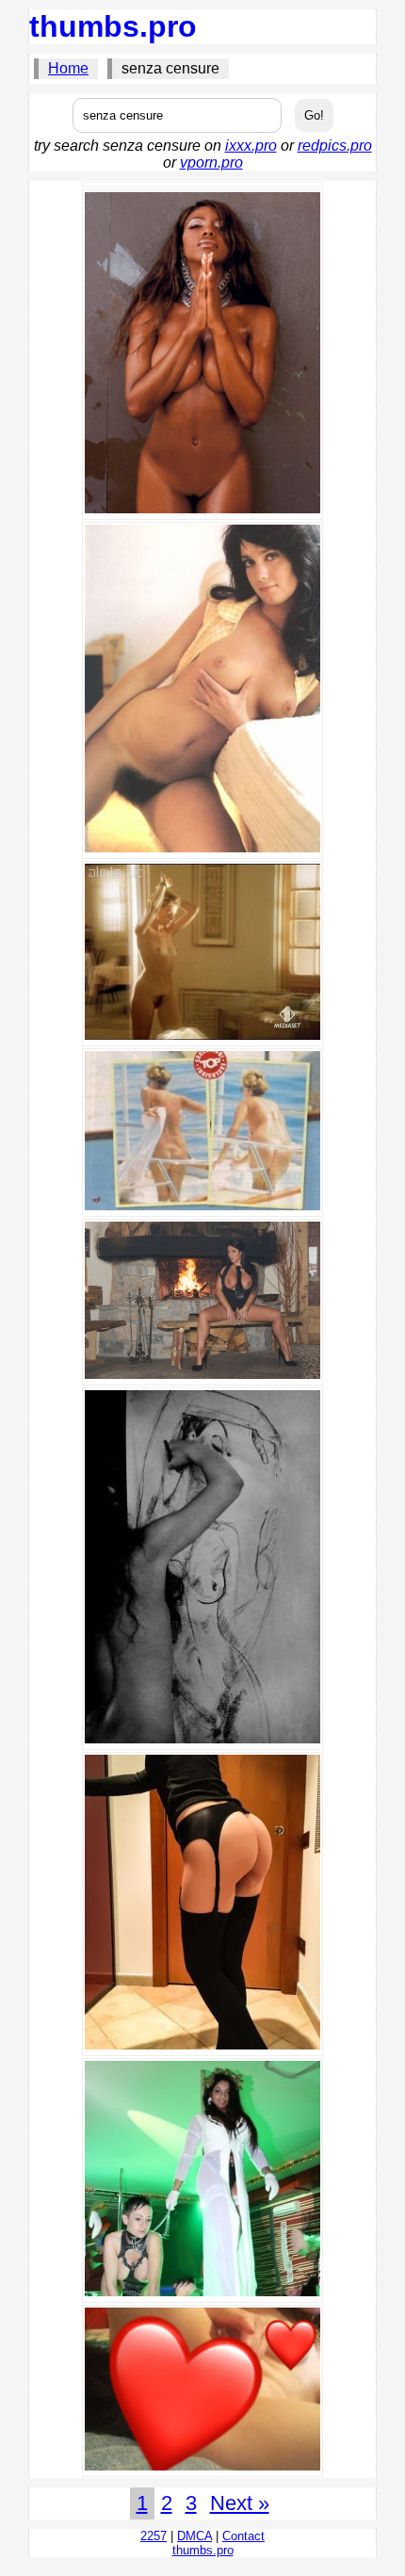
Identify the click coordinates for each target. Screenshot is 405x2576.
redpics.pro (335, 146)
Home (68, 68)
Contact (243, 2536)
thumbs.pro (113, 26)
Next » (240, 2503)
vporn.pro (211, 162)
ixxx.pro (251, 146)
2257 (154, 2536)
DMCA (194, 2536)
